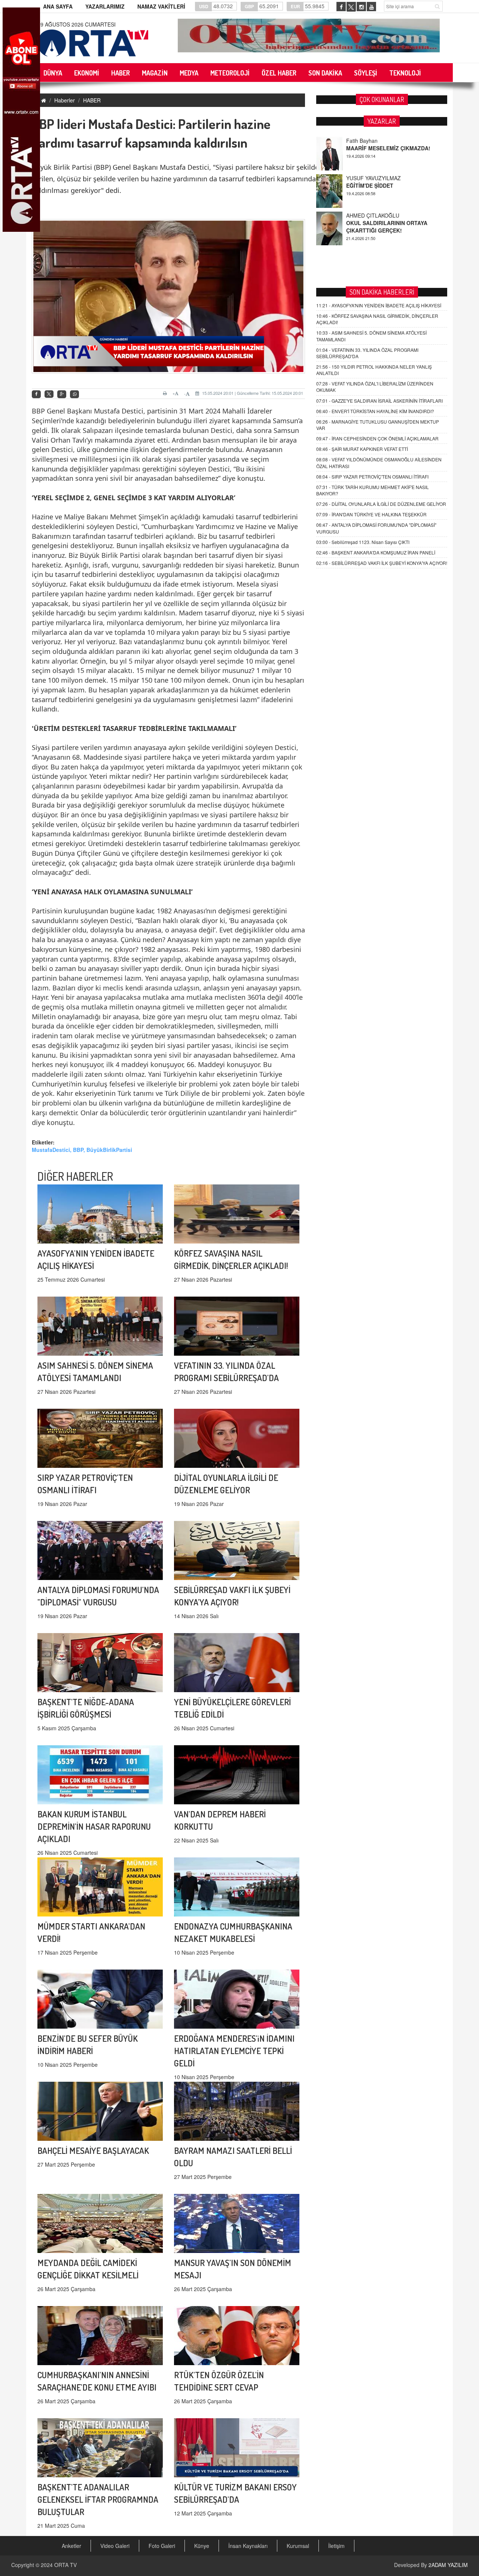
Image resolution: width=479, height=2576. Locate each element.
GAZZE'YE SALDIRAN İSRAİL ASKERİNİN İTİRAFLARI (379, 401)
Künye (202, 2546)
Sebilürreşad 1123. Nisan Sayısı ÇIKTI (363, 542)
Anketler (71, 2546)
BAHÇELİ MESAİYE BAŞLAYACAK (93, 2150)
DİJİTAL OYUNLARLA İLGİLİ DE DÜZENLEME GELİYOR (381, 504)
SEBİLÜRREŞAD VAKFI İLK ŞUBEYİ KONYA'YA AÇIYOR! (382, 563)
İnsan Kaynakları (248, 2546)
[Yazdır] (166, 393)
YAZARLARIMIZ (105, 6)
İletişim (336, 2546)
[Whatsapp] (74, 394)
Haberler (65, 100)
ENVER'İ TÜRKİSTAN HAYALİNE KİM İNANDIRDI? (375, 411)
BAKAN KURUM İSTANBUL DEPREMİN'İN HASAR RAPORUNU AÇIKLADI (94, 1826)
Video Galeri (115, 2546)
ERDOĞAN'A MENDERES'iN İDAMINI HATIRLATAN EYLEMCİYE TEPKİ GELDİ (234, 2051)
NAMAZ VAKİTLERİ (161, 6)
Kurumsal (298, 2546)
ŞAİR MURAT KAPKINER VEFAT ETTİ (362, 449)
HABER (92, 100)
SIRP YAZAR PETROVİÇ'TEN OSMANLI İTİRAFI (372, 477)
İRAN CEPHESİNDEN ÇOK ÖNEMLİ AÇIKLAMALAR (377, 438)
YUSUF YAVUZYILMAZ (373, 141)
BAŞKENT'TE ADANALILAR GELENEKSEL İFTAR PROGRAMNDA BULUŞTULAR (98, 2499)
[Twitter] (49, 394)
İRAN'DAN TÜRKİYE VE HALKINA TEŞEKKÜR (371, 514)
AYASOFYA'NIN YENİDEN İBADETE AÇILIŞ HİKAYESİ (379, 305)
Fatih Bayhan (362, 215)
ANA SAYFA (58, 6)
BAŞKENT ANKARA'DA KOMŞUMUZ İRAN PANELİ (376, 552)
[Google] (62, 394)
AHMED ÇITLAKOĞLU (373, 178)
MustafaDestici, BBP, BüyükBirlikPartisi (82, 1150)
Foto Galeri (162, 2546)
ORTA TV (65, 2565)
